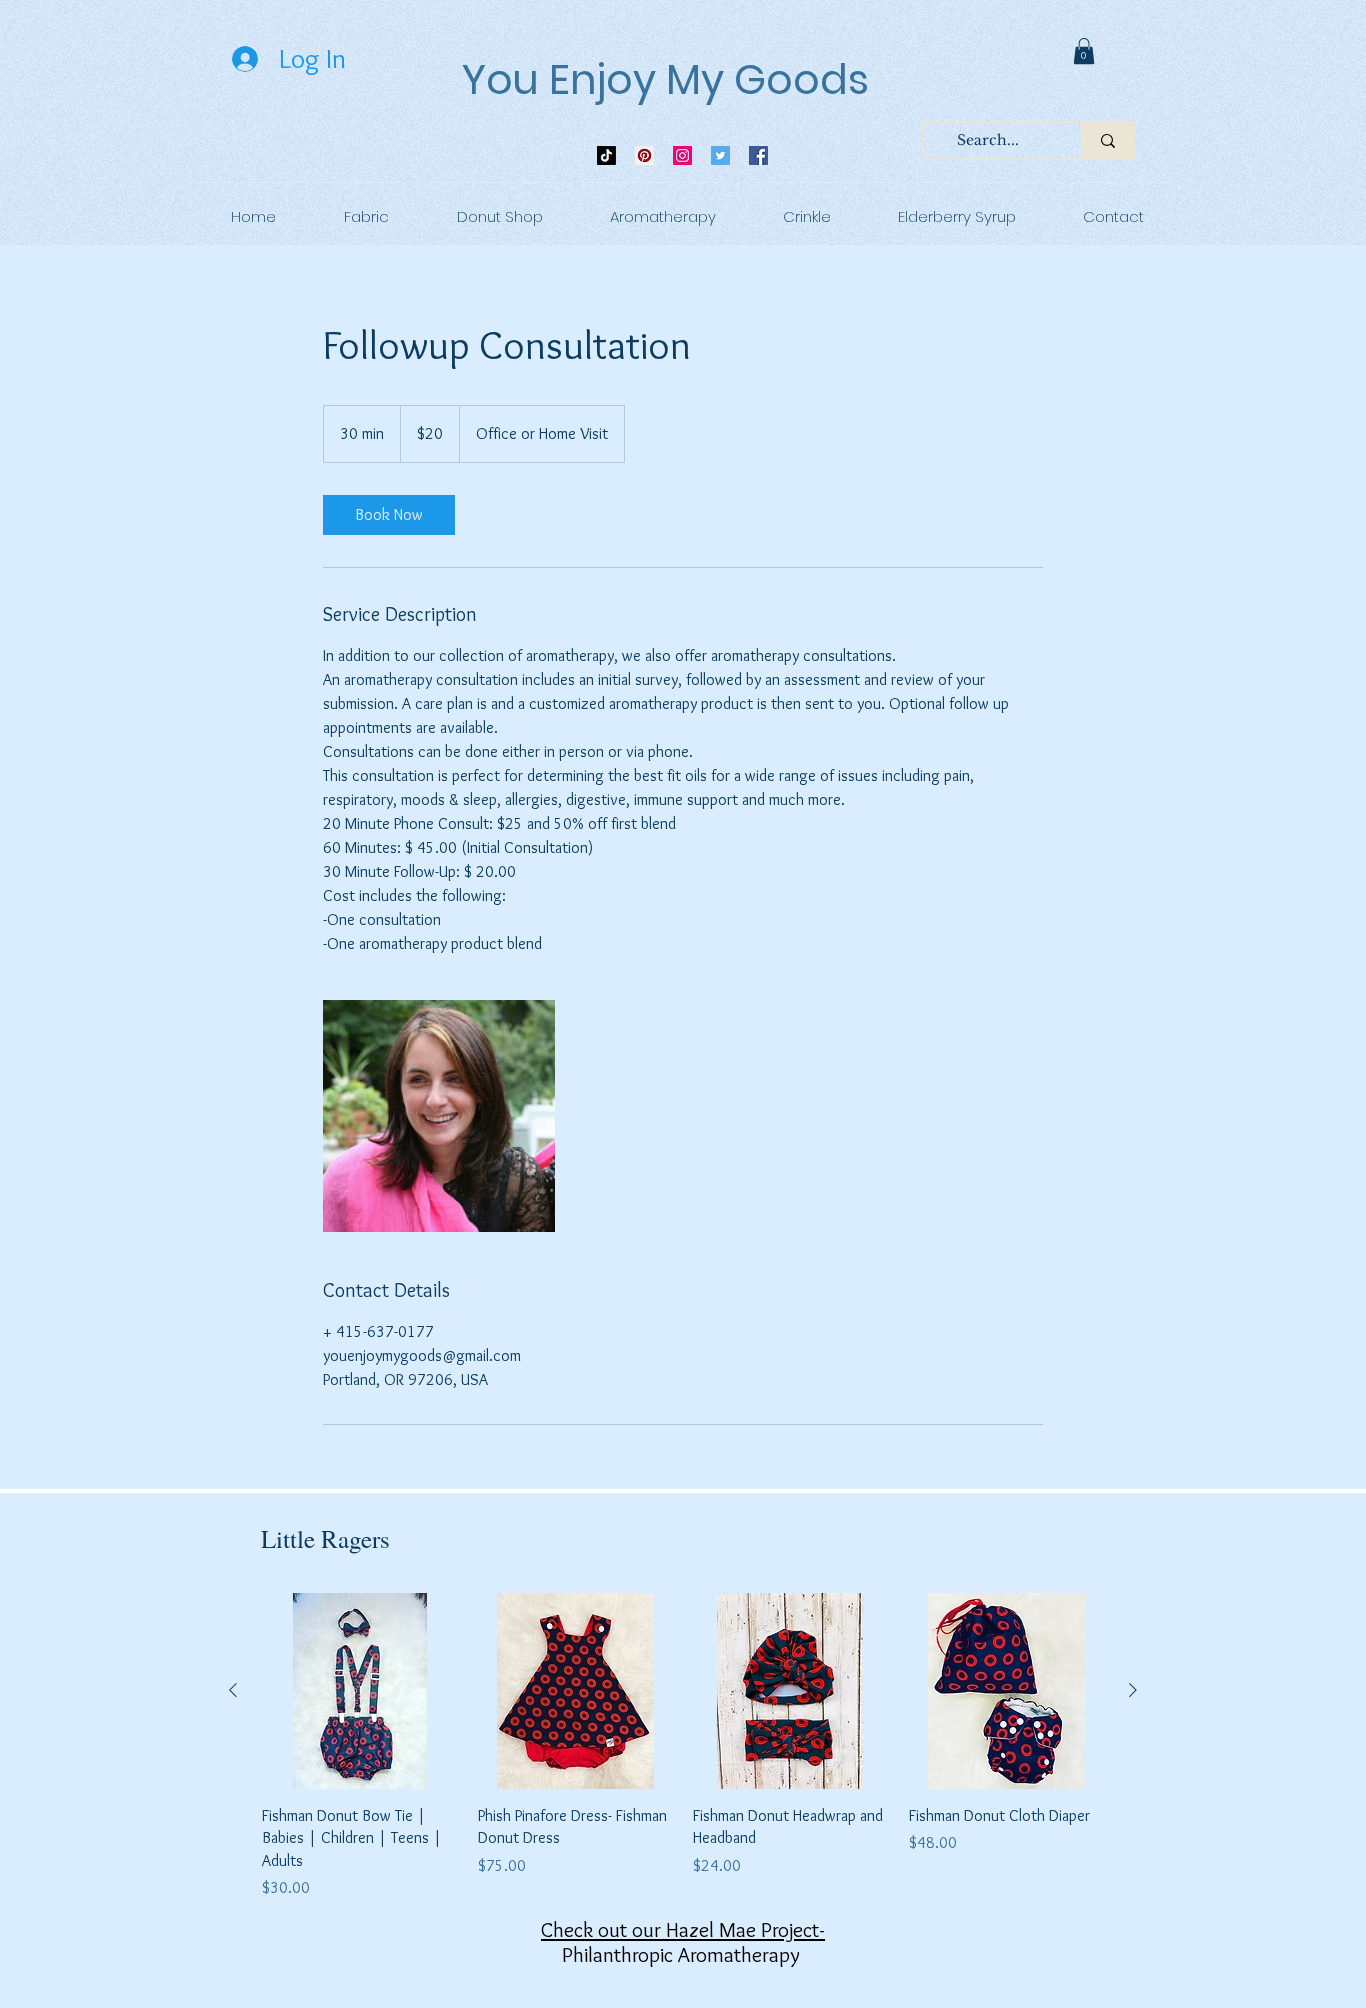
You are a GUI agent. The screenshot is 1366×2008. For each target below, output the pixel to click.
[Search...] (1107, 140)
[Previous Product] (233, 1690)
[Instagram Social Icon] (682, 155)
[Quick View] (360, 1691)
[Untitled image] (439, 1116)
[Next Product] (1133, 1690)
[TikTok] (606, 155)
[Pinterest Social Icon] (644, 155)
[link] (1084, 51)
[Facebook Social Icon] (758, 155)
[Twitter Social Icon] (720, 155)
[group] (683, 1746)
